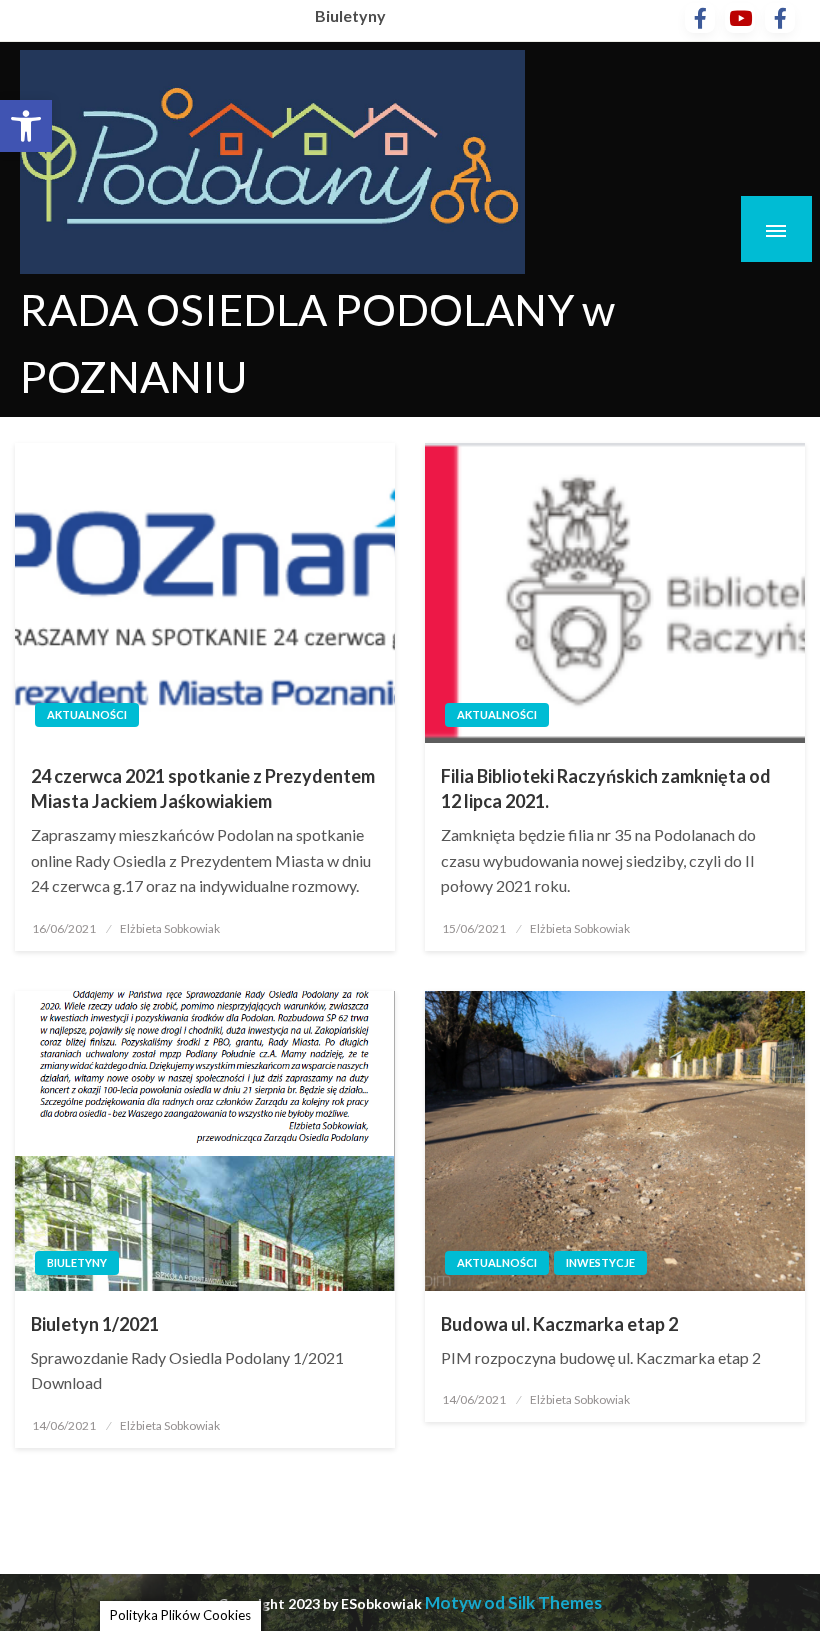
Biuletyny (350, 15)
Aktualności (87, 714)
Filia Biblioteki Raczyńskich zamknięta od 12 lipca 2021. (606, 788)
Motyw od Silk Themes (513, 1602)
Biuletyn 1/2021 (95, 1324)
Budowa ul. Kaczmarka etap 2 (559, 1324)
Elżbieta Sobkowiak (170, 928)
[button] (26, 126)
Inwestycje (600, 1262)
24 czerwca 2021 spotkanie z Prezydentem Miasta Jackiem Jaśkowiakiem (203, 788)
